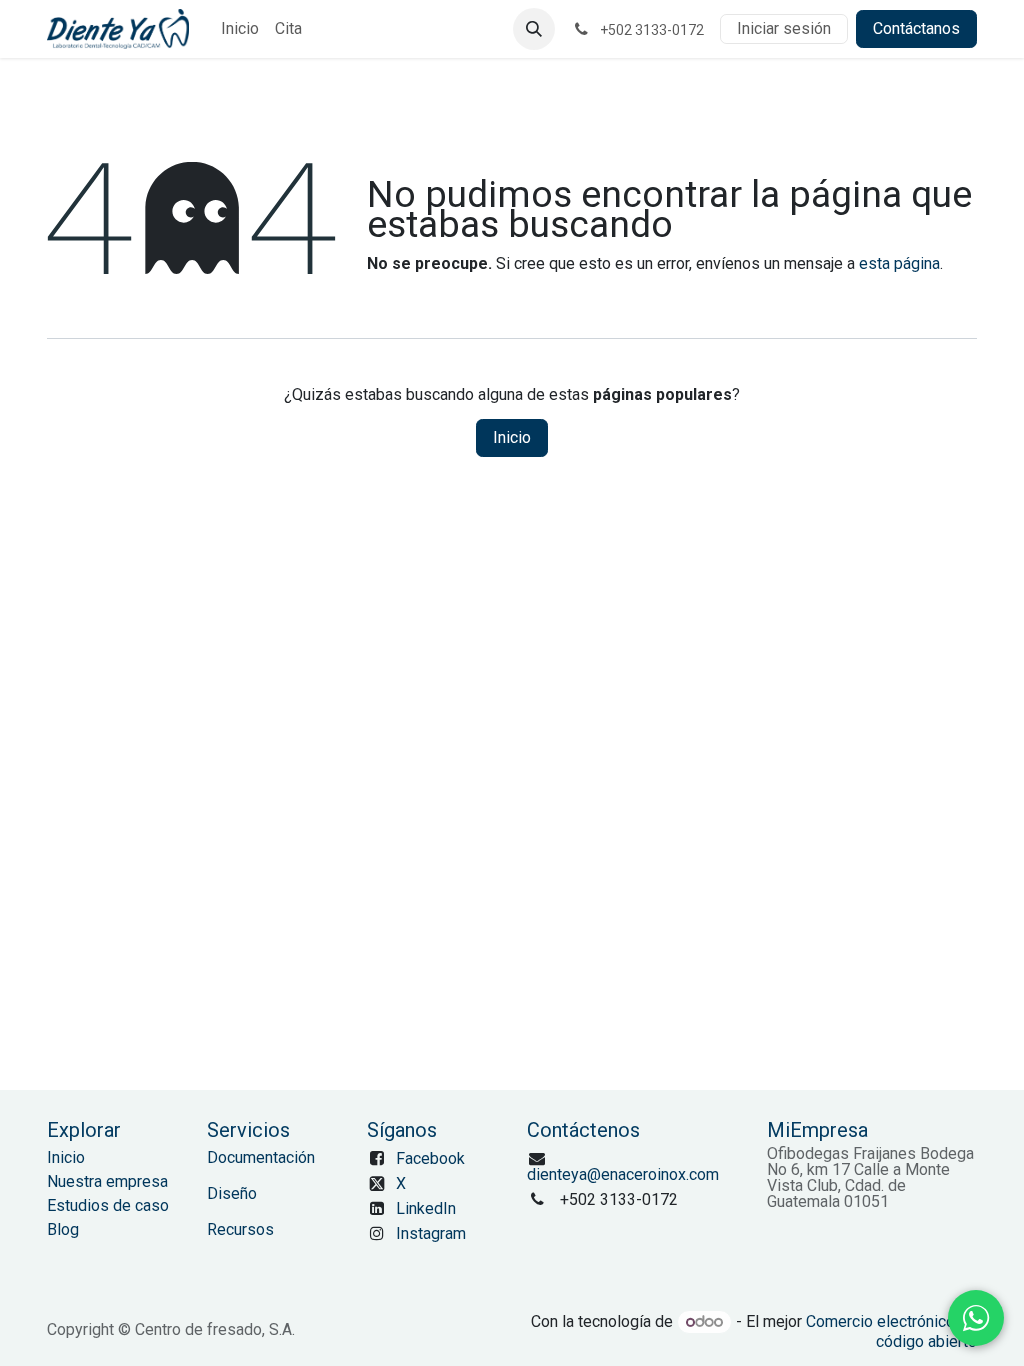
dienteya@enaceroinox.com (623, 1174)
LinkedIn (426, 1208)
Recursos (240, 1229)
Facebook (430, 1158)
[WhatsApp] (976, 1318)
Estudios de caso (108, 1205)
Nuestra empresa (107, 1181)
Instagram (431, 1233)
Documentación (261, 1157)
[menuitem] (240, 29)
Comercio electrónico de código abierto (891, 1331)
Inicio (512, 437)
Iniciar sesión (784, 28)
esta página (899, 263)
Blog (63, 1229)
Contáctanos (916, 28)
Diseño (232, 1193)
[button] (534, 29)
